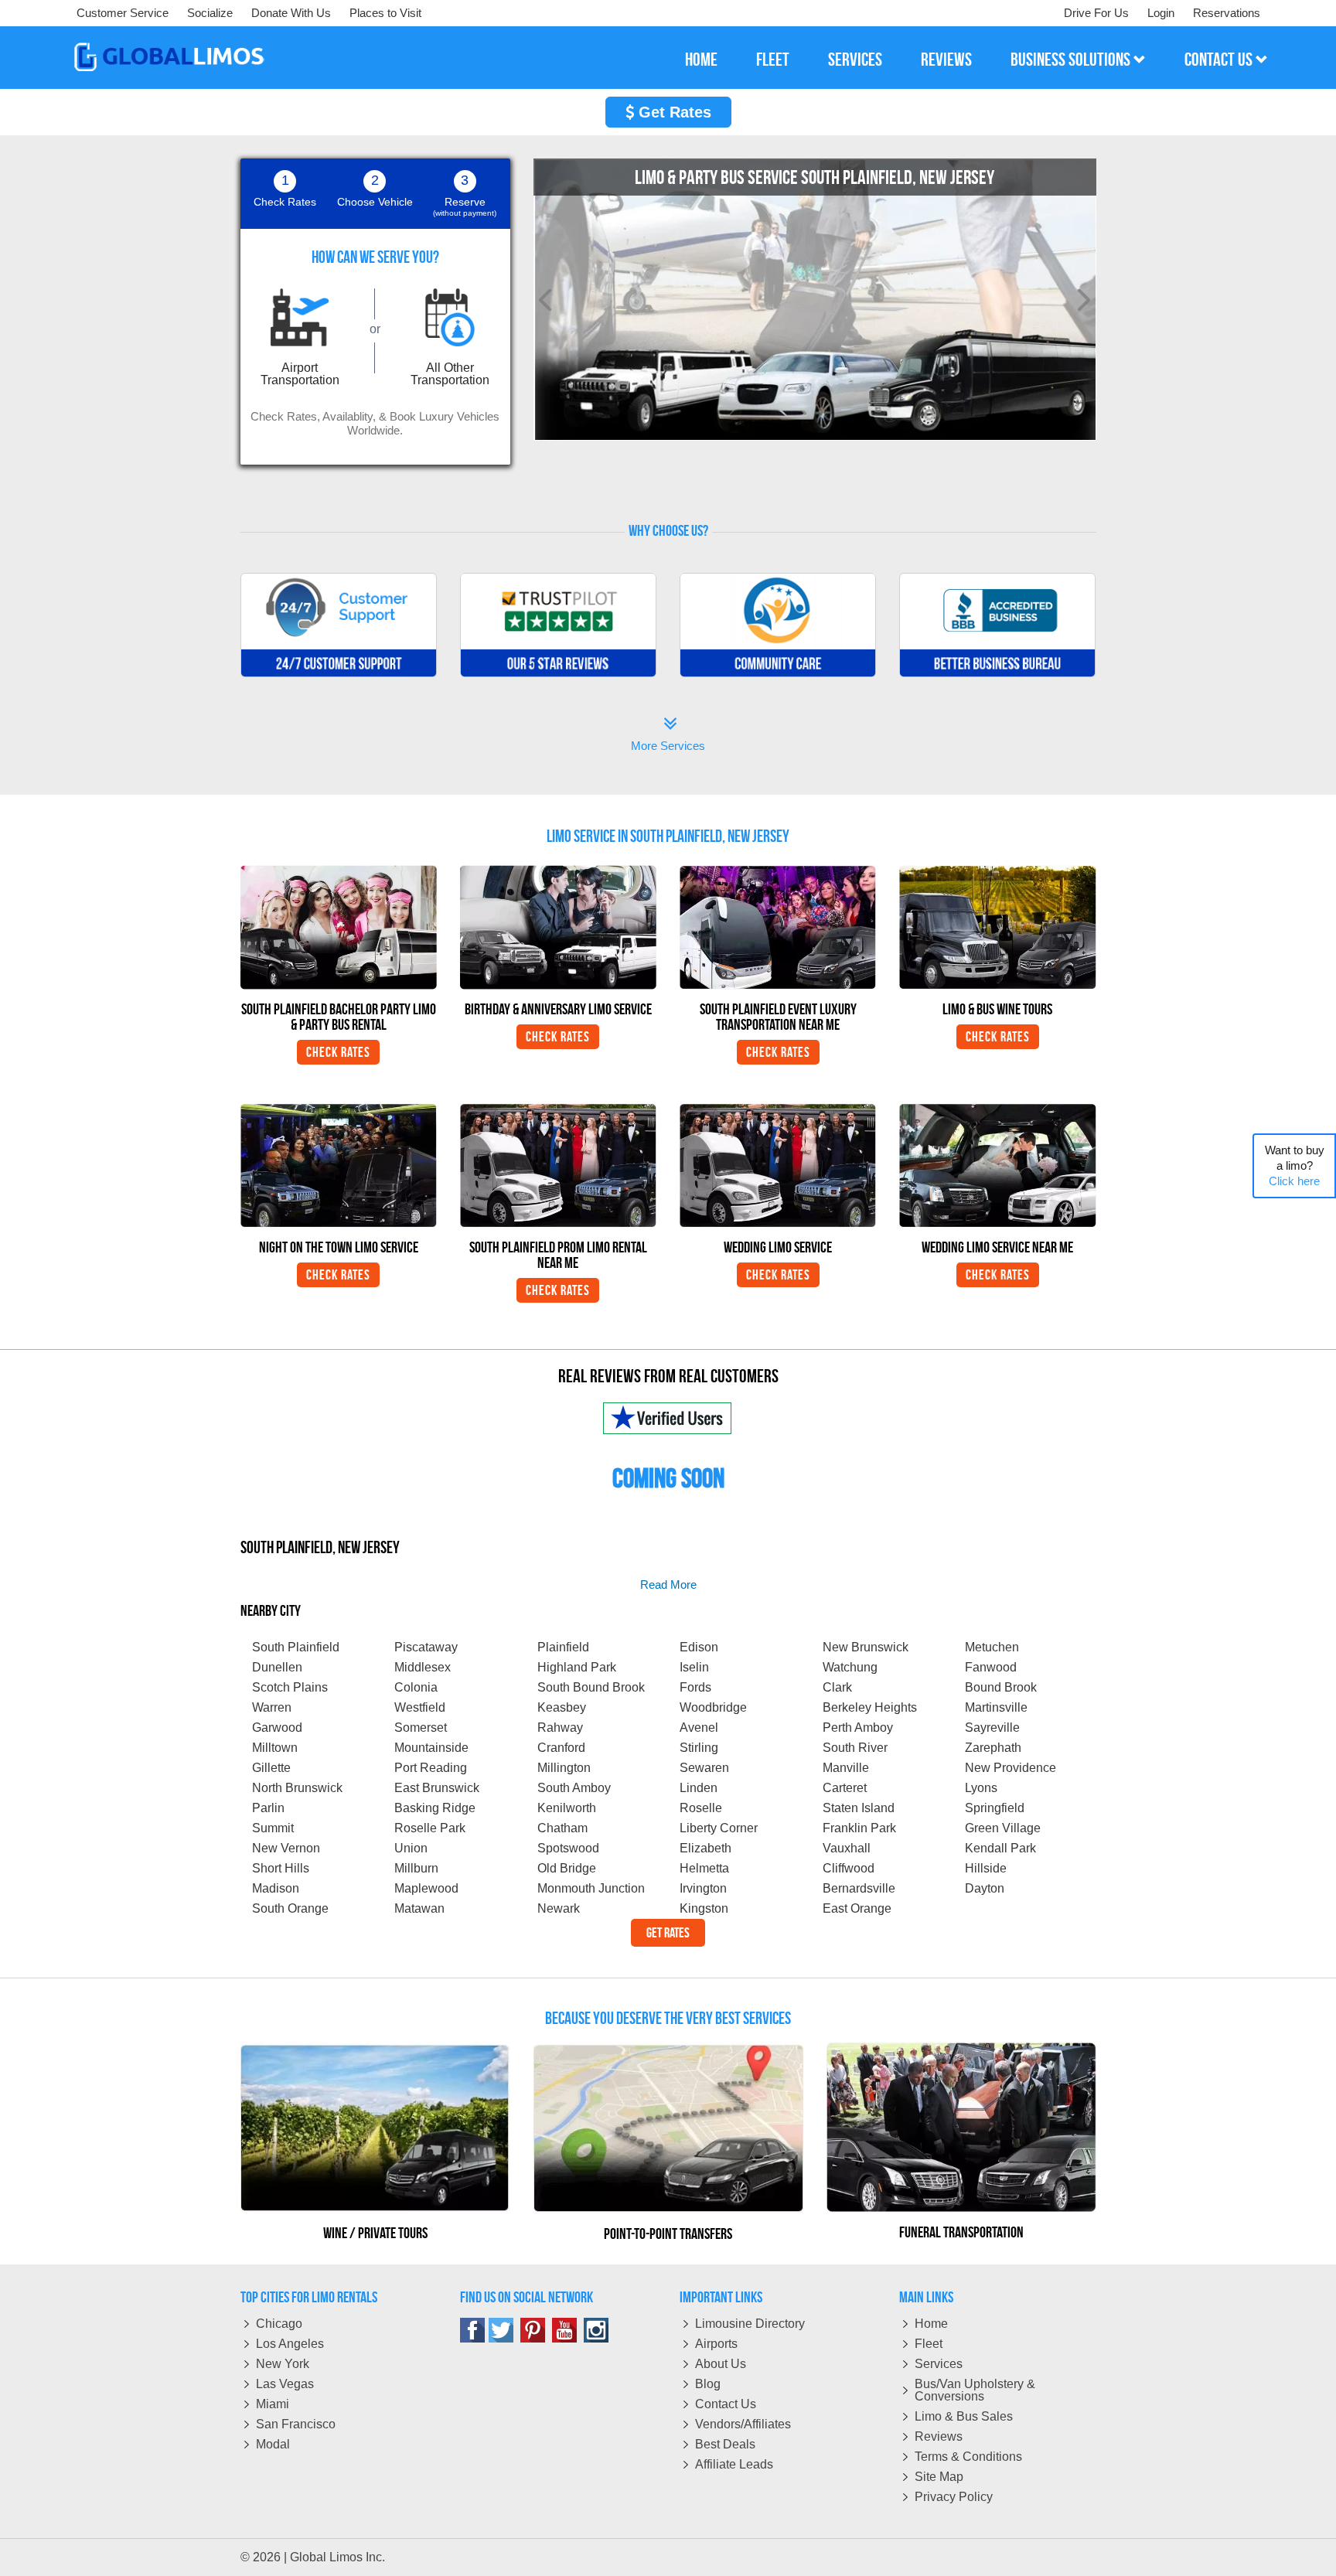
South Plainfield (296, 1647)
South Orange (290, 1908)
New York (283, 2364)
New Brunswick (866, 1647)
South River (855, 1748)
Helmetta (704, 1868)
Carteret (845, 1788)
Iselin (694, 1667)
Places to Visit (385, 13)
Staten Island (859, 1808)
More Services (668, 736)
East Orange (857, 1908)
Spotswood (568, 1848)
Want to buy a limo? (1295, 1165)
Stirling (699, 1748)
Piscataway (426, 1647)
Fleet (929, 2344)
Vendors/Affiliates (743, 2424)
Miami (273, 2404)
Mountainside (431, 1748)
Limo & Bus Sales (964, 2416)
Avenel (699, 1728)
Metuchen (992, 1647)
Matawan (419, 1908)
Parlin (268, 1808)
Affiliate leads (734, 2464)
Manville (846, 1768)
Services (939, 2364)
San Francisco (296, 2424)
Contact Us (726, 2404)
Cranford (561, 1748)
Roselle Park (430, 1828)
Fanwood (991, 1667)
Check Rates (338, 1052)
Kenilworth (567, 1808)
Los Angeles (290, 2344)
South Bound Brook (591, 1687)
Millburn (416, 1868)
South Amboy (574, 1788)
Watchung (850, 1667)
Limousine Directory (750, 2324)
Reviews (939, 2436)
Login (1161, 13)
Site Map (939, 2477)
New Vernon (286, 1848)
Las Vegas (285, 2384)
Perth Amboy (858, 1728)
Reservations (1227, 13)
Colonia (416, 1687)
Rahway (560, 1728)
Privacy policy (954, 2497)
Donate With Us (291, 13)
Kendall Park (1000, 1848)
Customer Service (123, 13)
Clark (837, 1687)
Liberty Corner (719, 1828)
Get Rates (673, 112)
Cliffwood (849, 1868)
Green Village (1003, 1828)
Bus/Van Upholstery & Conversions (975, 2390)
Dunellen (277, 1667)
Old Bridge (567, 1868)
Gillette (271, 1768)
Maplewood (426, 1888)
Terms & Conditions (968, 2457)
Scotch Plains (290, 1687)
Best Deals (725, 2444)
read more (668, 1584)
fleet (773, 60)
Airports (716, 2344)
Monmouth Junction (591, 1888)
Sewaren (704, 1768)
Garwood (277, 1728)
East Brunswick (437, 1788)
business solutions (1072, 60)
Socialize (210, 13)
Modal (273, 2444)
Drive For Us (1096, 13)
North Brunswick (297, 1788)
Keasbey (562, 1707)
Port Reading (431, 1768)
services (855, 60)
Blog (708, 2384)
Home (931, 2324)
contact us (1220, 60)
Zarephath (993, 1748)
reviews (946, 60)
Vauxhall (847, 1848)
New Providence (1011, 1768)
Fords (695, 1687)
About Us (721, 2364)
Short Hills (281, 1868)
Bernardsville (859, 1888)
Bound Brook (1001, 1687)
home (701, 60)
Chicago (279, 2324)
